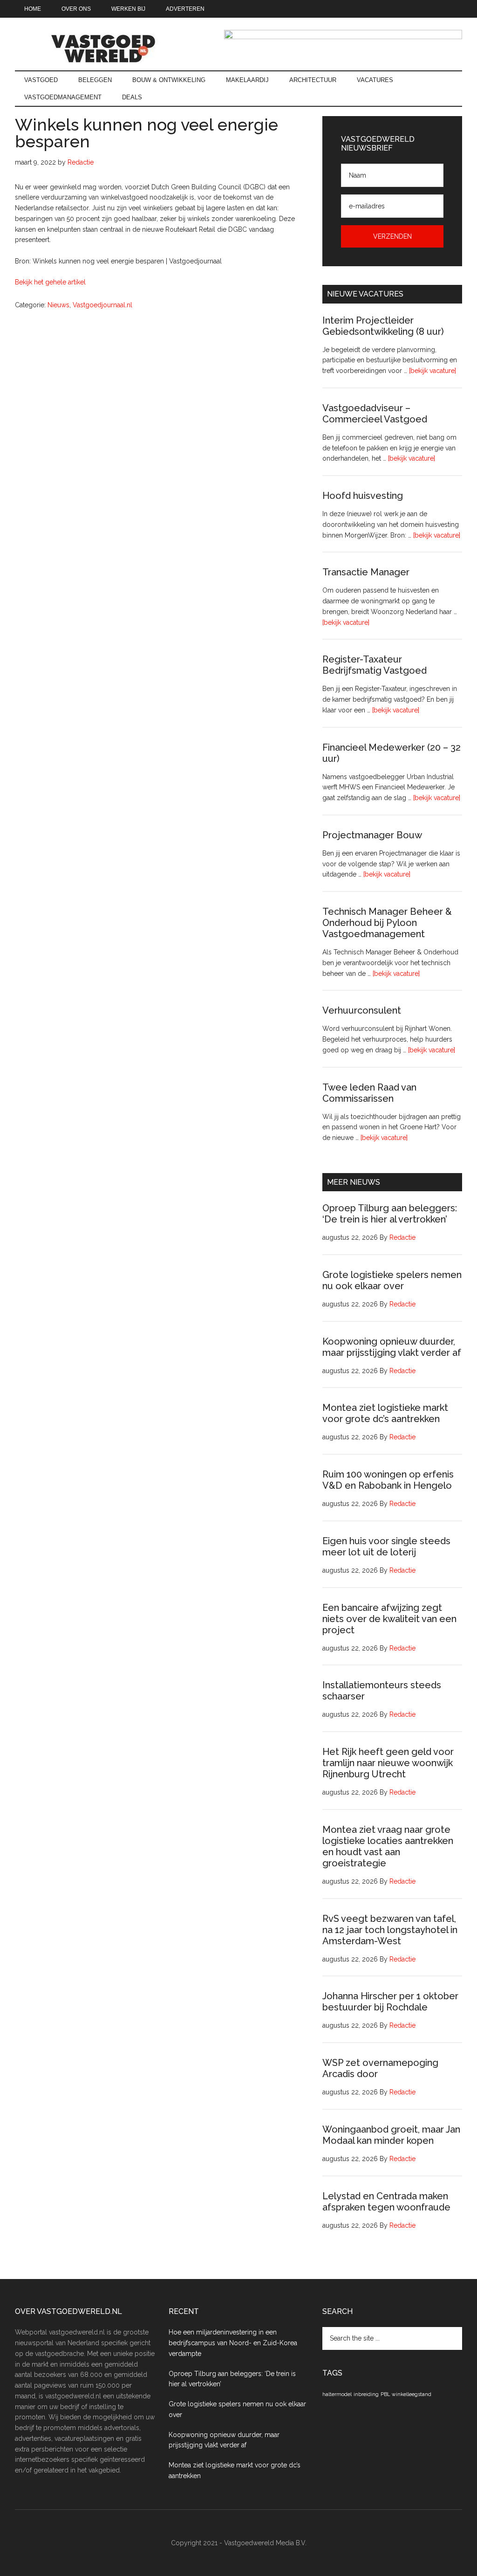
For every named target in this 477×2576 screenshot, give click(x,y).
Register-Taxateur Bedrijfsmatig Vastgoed (375, 665)
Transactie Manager (366, 572)
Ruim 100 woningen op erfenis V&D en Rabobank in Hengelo (388, 1480)
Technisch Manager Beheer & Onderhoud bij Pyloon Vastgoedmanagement (387, 923)
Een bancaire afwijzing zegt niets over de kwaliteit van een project (389, 1619)
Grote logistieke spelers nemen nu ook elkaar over (392, 1280)
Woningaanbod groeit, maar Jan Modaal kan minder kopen (391, 2135)
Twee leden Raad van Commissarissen (369, 1093)
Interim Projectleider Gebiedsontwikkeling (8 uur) (383, 326)
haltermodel (337, 2394)
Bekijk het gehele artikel (50, 282)
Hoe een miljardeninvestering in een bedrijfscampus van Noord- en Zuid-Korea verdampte (233, 2343)
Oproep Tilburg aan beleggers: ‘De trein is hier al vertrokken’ (390, 1214)
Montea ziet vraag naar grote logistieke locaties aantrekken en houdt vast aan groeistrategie (388, 1846)
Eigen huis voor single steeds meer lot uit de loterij (386, 1547)
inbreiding (366, 2394)
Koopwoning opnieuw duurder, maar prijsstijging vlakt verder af (392, 1347)
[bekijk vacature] (433, 371)
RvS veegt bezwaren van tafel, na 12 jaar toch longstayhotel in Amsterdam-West (390, 1930)
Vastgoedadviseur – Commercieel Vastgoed (375, 414)
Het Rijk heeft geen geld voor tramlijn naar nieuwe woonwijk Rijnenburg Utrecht (388, 1763)
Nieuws (58, 305)
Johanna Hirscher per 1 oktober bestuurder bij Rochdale (390, 2002)
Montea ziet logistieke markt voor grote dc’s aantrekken (385, 1413)
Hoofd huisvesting (363, 496)
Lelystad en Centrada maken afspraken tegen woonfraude (386, 2202)
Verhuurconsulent (362, 1010)
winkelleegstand (412, 2394)
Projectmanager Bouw (372, 835)
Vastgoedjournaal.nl (102, 305)
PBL (385, 2394)
